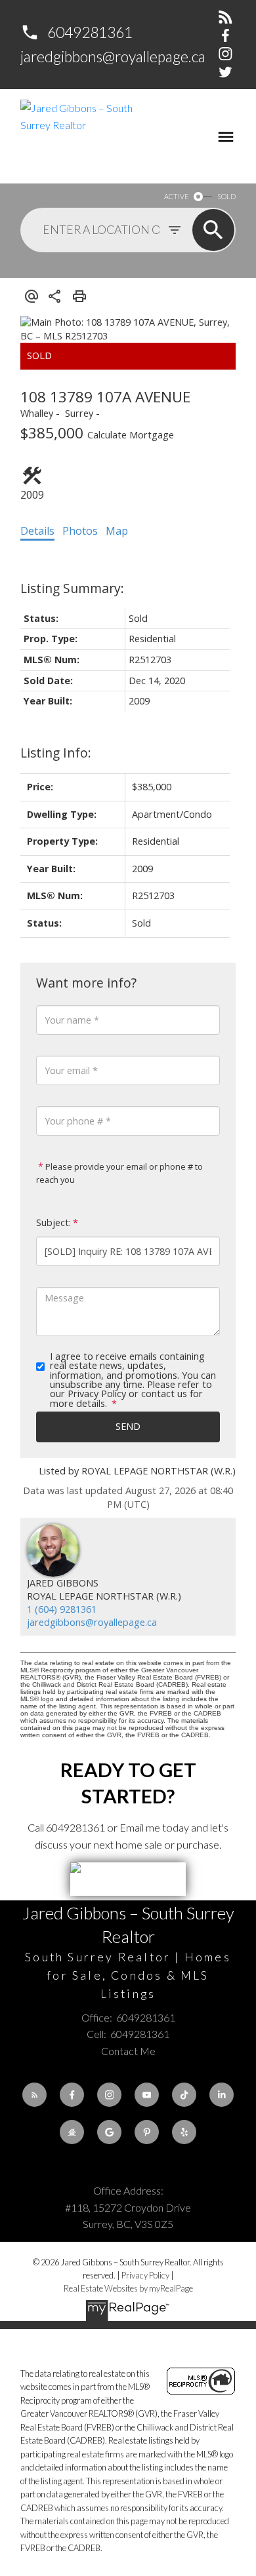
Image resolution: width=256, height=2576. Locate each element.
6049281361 (90, 32)
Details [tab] (37, 531)
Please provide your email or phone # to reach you (119, 1173)
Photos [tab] (80, 531)
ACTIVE (176, 196)
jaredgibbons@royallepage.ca (113, 56)
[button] (76, 32)
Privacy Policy (145, 2275)
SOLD (226, 196)
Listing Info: (56, 753)
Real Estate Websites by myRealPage (128, 2288)
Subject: (53, 1222)
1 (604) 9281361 (62, 1609)
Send (128, 1426)
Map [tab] (117, 531)
